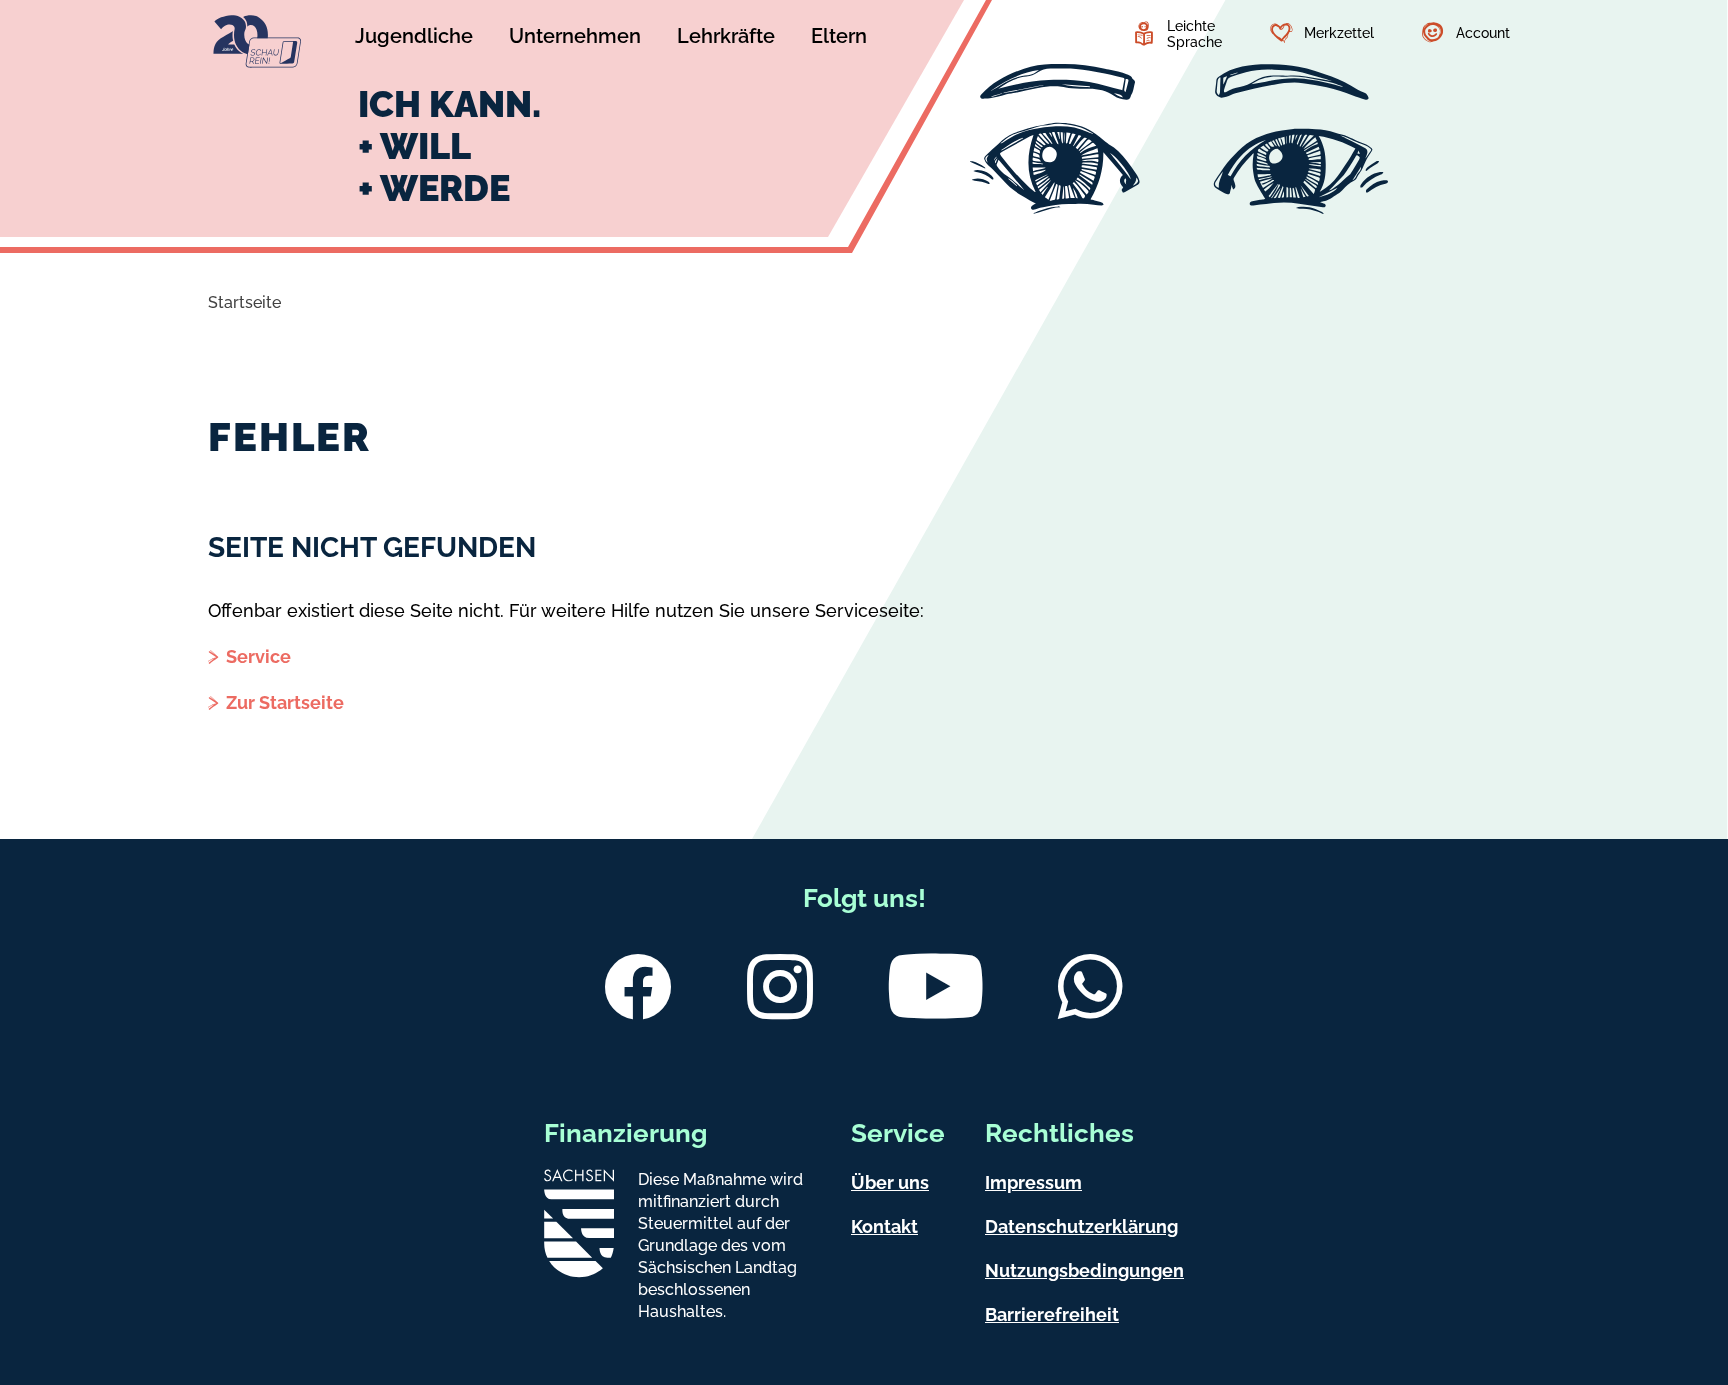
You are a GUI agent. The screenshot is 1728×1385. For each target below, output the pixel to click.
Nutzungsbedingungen (1084, 1270)
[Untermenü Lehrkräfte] (726, 39)
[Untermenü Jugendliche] (414, 39)
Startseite (244, 302)
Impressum (1033, 1182)
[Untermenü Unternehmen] (575, 39)
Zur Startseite (285, 702)
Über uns (890, 1182)
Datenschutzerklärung (1081, 1226)
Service (258, 656)
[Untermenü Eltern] (839, 39)
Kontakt (884, 1226)
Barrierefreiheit (1052, 1314)
